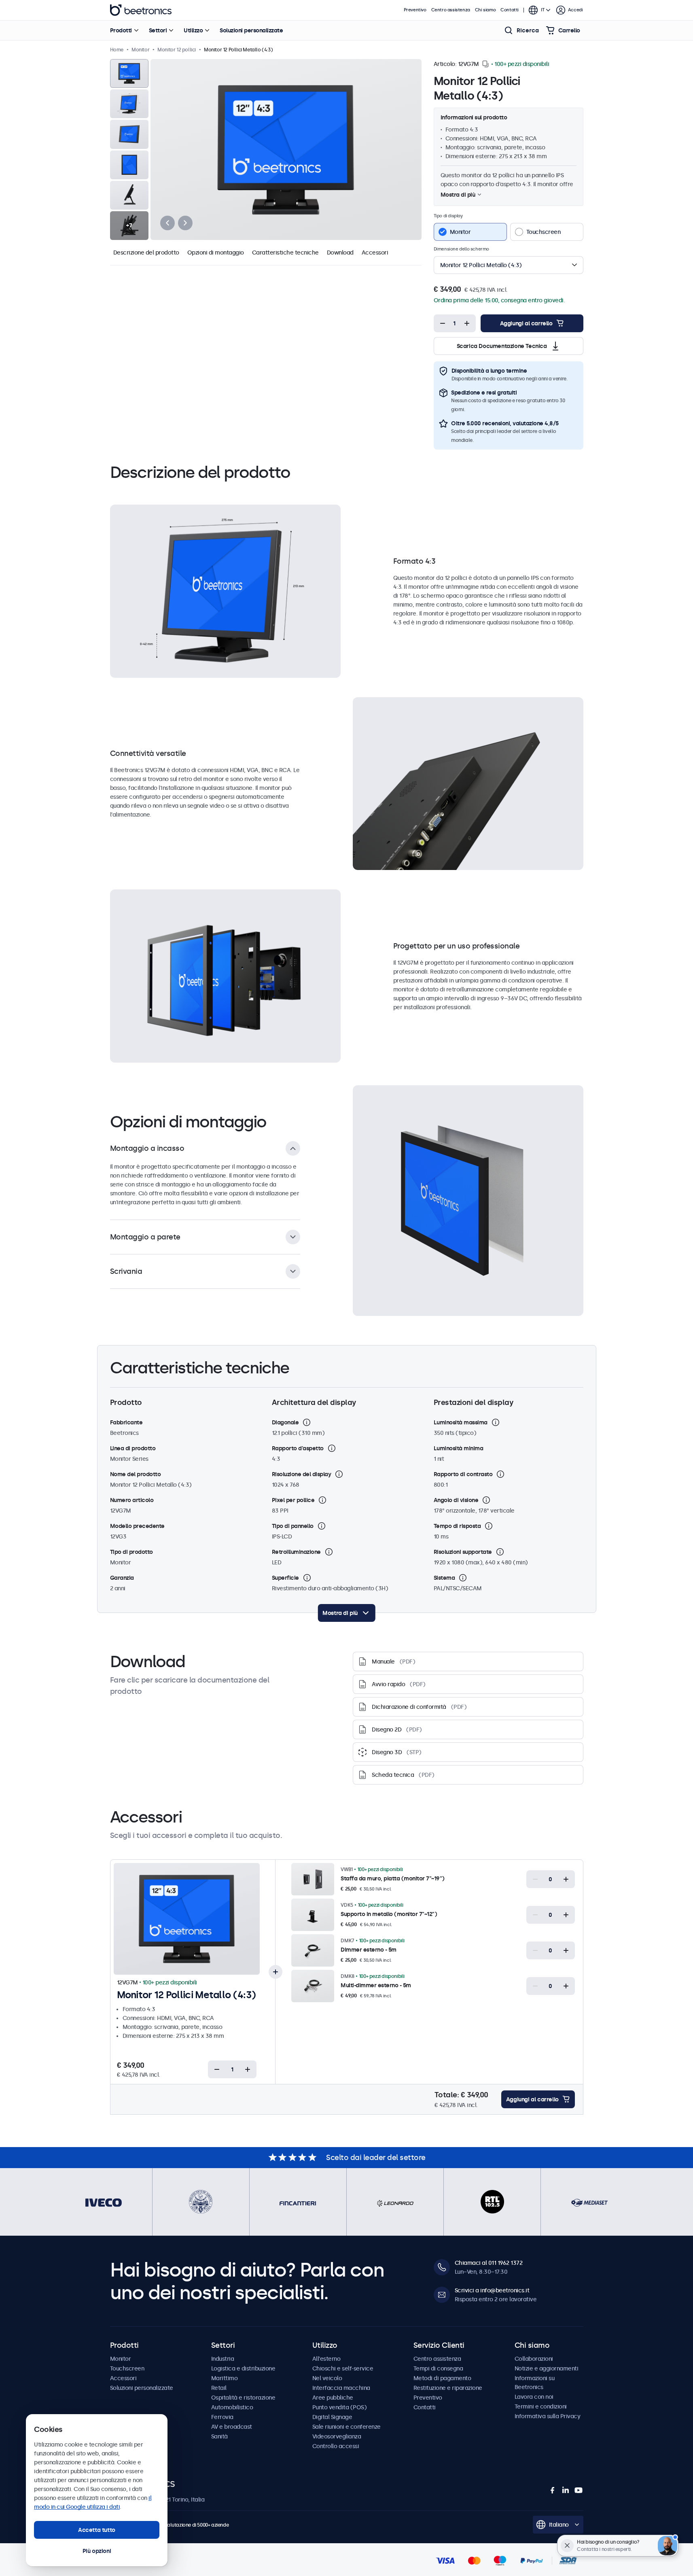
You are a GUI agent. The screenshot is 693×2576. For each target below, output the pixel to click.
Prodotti (121, 30)
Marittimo (225, 2378)
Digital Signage (332, 2417)
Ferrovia (222, 2417)
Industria (223, 2359)
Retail (219, 2388)
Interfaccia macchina (341, 2388)
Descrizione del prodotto (146, 253)
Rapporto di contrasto (463, 1474)
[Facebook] (553, 2490)
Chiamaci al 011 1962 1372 (489, 2263)
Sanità (219, 2436)
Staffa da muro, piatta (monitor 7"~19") (393, 1878)
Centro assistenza (451, 10)
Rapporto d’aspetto (298, 1448)
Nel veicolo (327, 2378)
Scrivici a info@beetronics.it (492, 2290)
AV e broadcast (232, 2427)
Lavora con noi (534, 2397)
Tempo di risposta (457, 1526)
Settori (158, 30)
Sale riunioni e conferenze (346, 2427)
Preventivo (415, 10)
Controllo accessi (336, 2446)
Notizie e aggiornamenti (547, 2368)
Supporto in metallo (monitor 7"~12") (389, 1914)
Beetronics (141, 10)
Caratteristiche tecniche (285, 253)
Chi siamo (485, 10)
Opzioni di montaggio (216, 253)
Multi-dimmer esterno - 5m (376, 1985)
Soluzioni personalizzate (251, 30)
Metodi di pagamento (442, 2378)
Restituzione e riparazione (448, 2388)
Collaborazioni (534, 2359)
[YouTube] (579, 2490)
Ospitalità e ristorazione (243, 2398)
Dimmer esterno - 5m (369, 1950)
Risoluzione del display (302, 1474)
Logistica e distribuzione (243, 2368)
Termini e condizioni (541, 2406)
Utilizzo (193, 30)
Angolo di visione (456, 1500)
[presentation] (167, 223)
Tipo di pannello (293, 1526)
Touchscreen (127, 2368)
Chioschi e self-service (343, 2368)
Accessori (375, 253)
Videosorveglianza (337, 2436)
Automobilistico (232, 2407)
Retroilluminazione (296, 1552)
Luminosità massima (461, 1422)
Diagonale (285, 1422)
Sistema (444, 1578)
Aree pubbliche (333, 2398)
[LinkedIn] (566, 2490)
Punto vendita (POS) (340, 2407)
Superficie (285, 1578)
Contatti (510, 10)
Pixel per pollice (293, 1500)
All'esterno (326, 2359)
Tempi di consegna (438, 2368)
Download (340, 253)
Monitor (121, 2359)
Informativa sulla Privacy (548, 2416)
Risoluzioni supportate (463, 1552)
